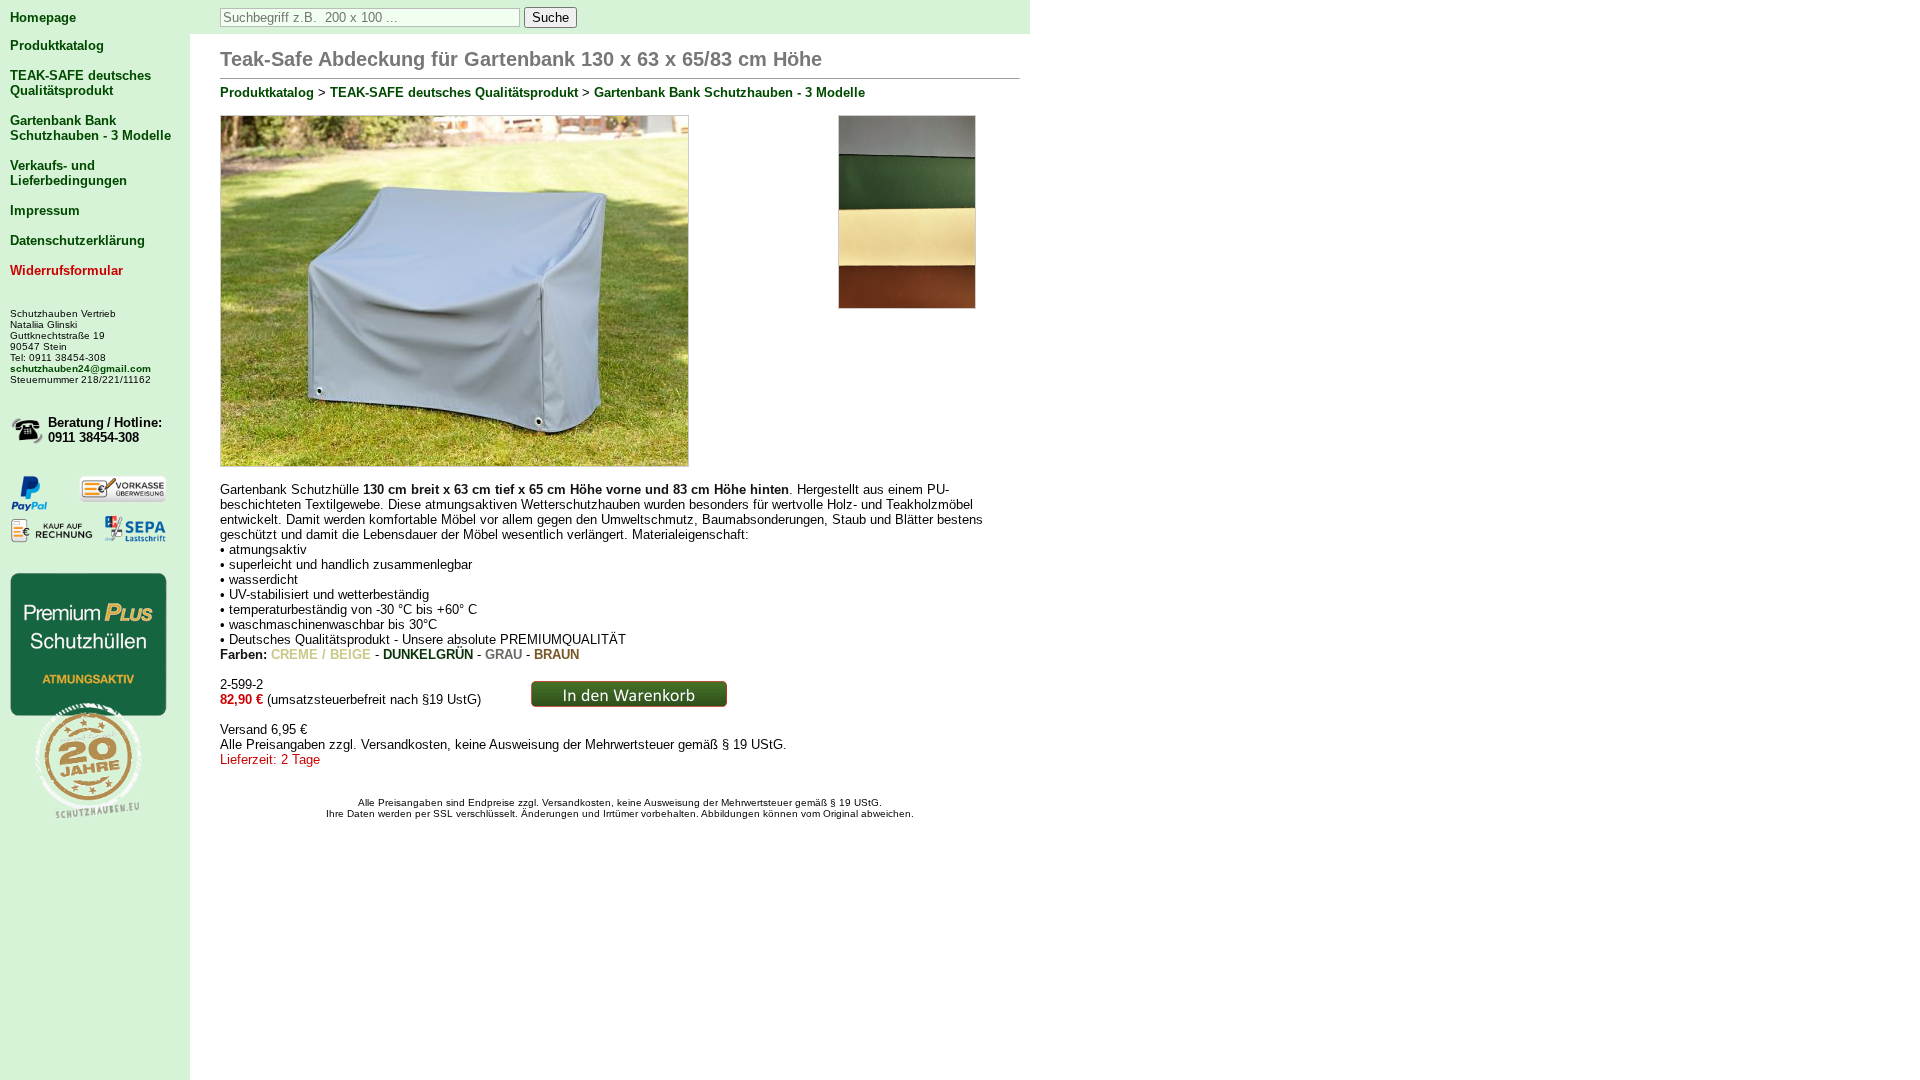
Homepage (43, 17)
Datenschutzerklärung (77, 240)
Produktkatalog (57, 45)
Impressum (45, 210)
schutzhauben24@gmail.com (80, 368)
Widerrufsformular (66, 270)
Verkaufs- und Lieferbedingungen (68, 173)
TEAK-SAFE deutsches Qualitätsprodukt (80, 83)
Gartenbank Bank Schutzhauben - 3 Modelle (90, 128)
